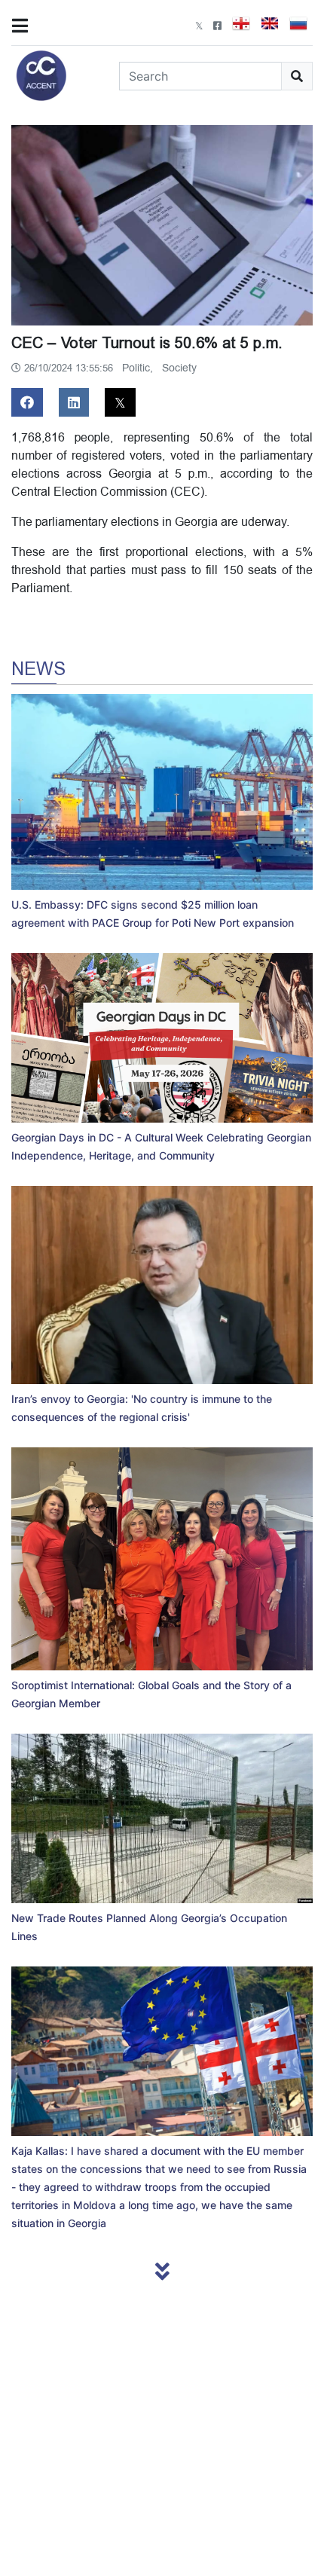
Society (179, 368)
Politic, (139, 368)
